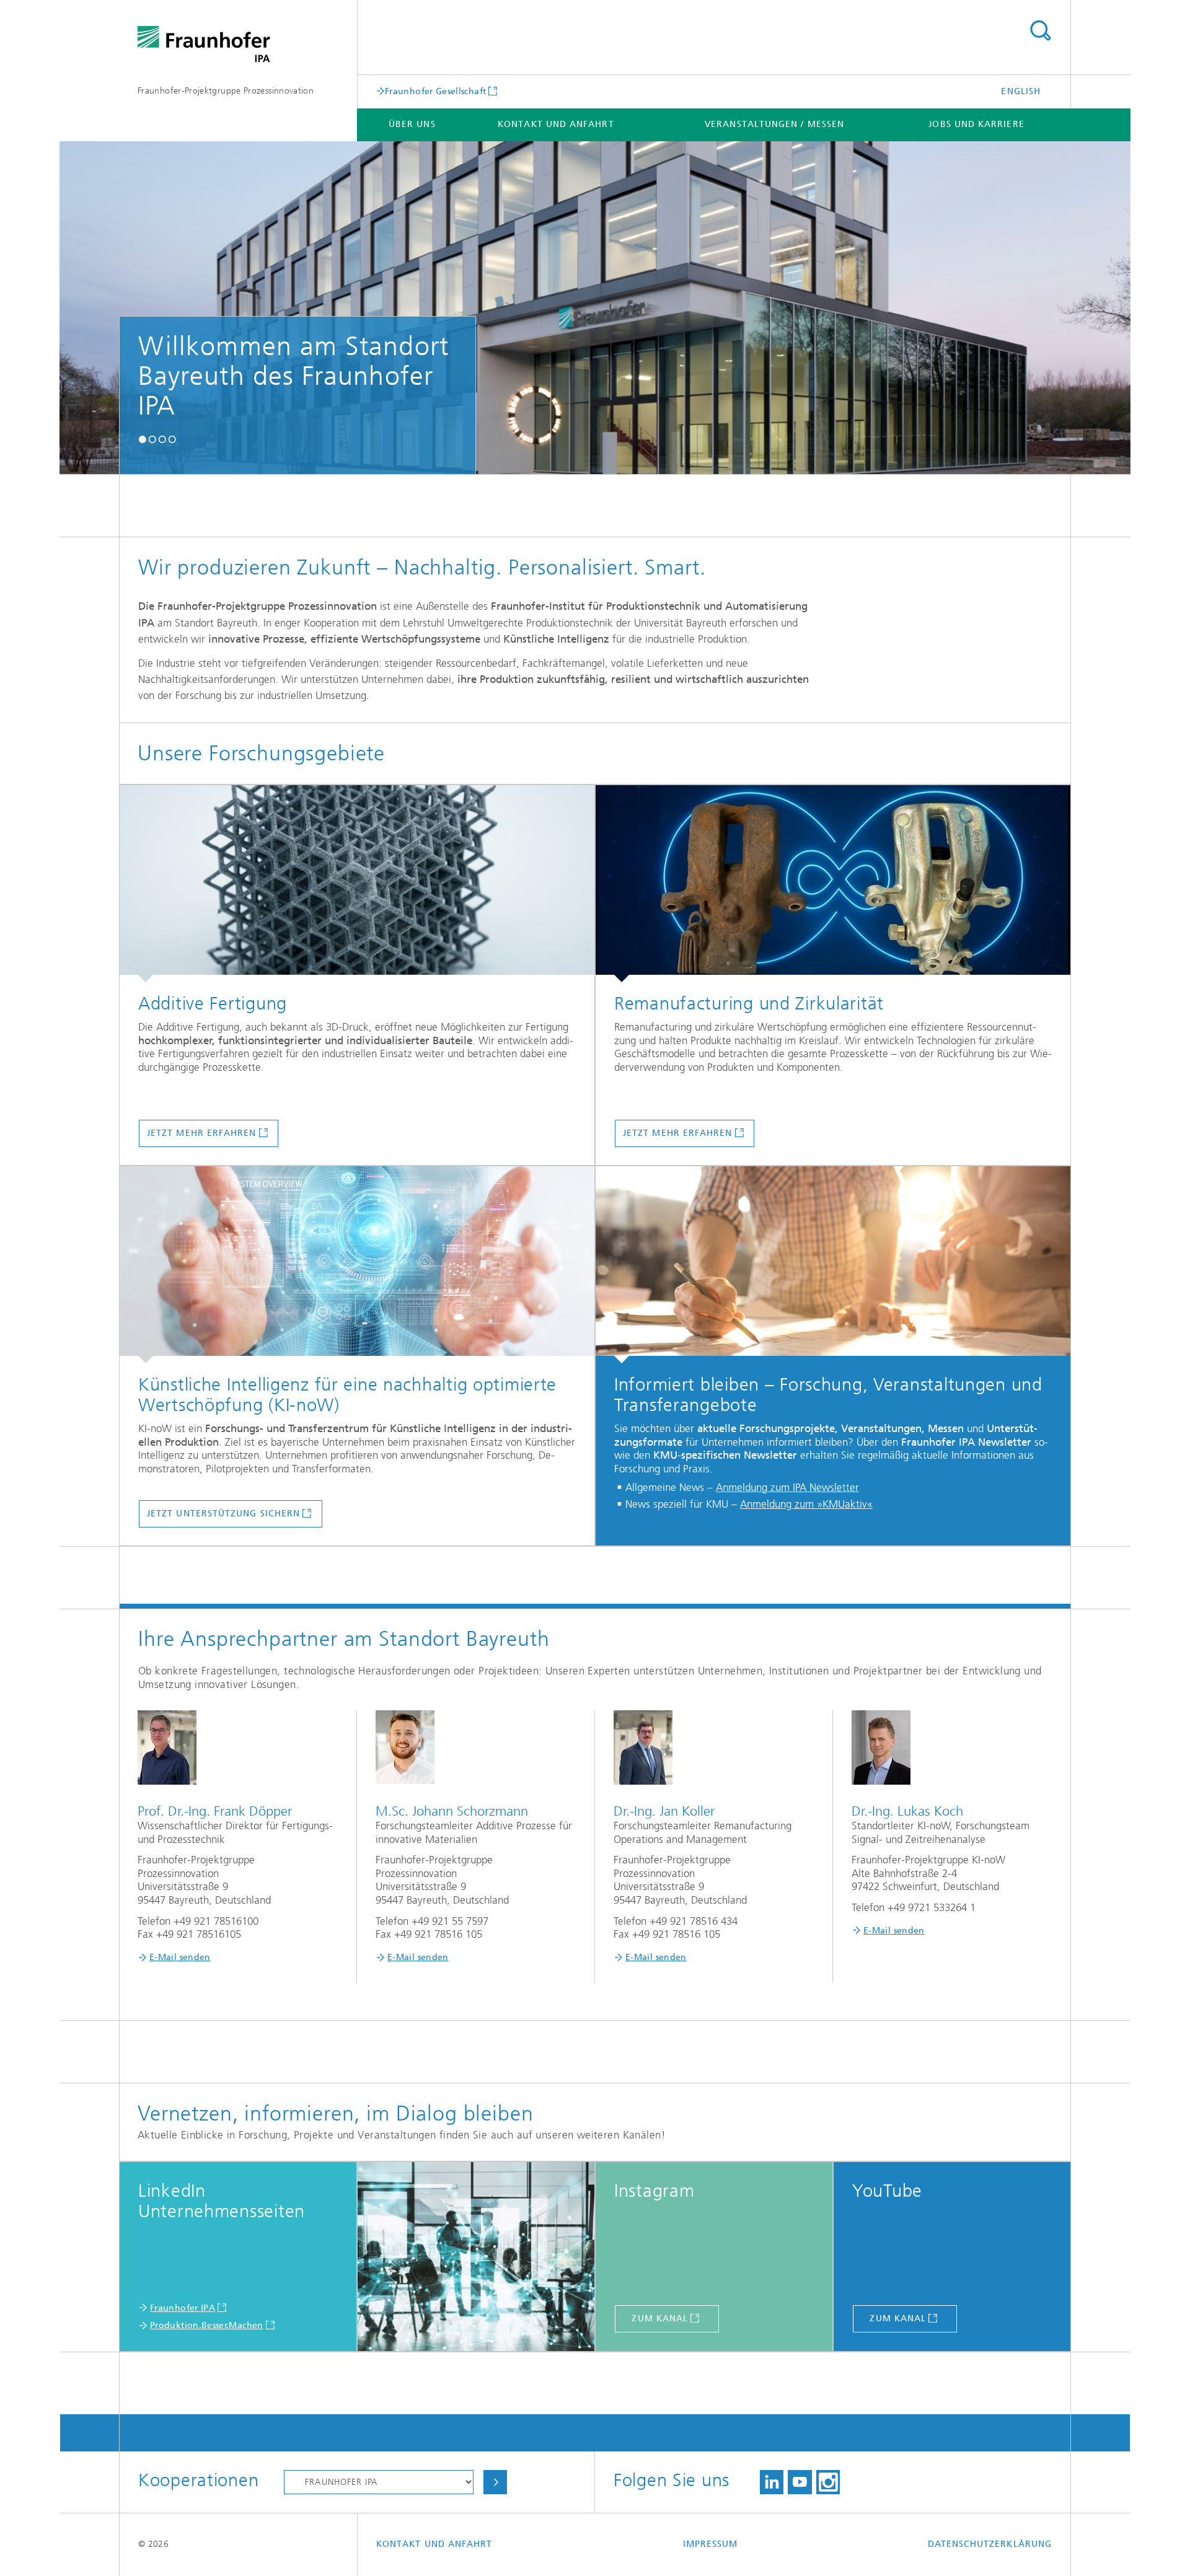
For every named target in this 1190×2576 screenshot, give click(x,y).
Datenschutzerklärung (990, 2544)
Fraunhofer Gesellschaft (435, 91)
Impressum (711, 2544)
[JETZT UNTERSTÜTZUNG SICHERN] (357, 1265)
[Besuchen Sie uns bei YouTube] (800, 2482)
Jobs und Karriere (976, 124)
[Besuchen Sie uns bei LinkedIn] (772, 2482)
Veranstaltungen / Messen (774, 124)
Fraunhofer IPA (183, 2308)
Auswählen (495, 2482)
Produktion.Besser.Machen (207, 2325)
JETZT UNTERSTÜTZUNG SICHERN (223, 1514)
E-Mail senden (180, 1957)
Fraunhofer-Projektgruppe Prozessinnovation (226, 91)
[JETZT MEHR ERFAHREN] (357, 884)
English (1021, 91)
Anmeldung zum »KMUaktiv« (806, 1504)
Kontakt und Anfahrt (556, 124)
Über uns (412, 124)
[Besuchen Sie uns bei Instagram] (828, 2482)
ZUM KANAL (660, 2319)
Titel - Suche (1040, 31)
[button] (143, 440)
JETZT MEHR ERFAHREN (202, 1133)
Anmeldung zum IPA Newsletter (787, 1487)
